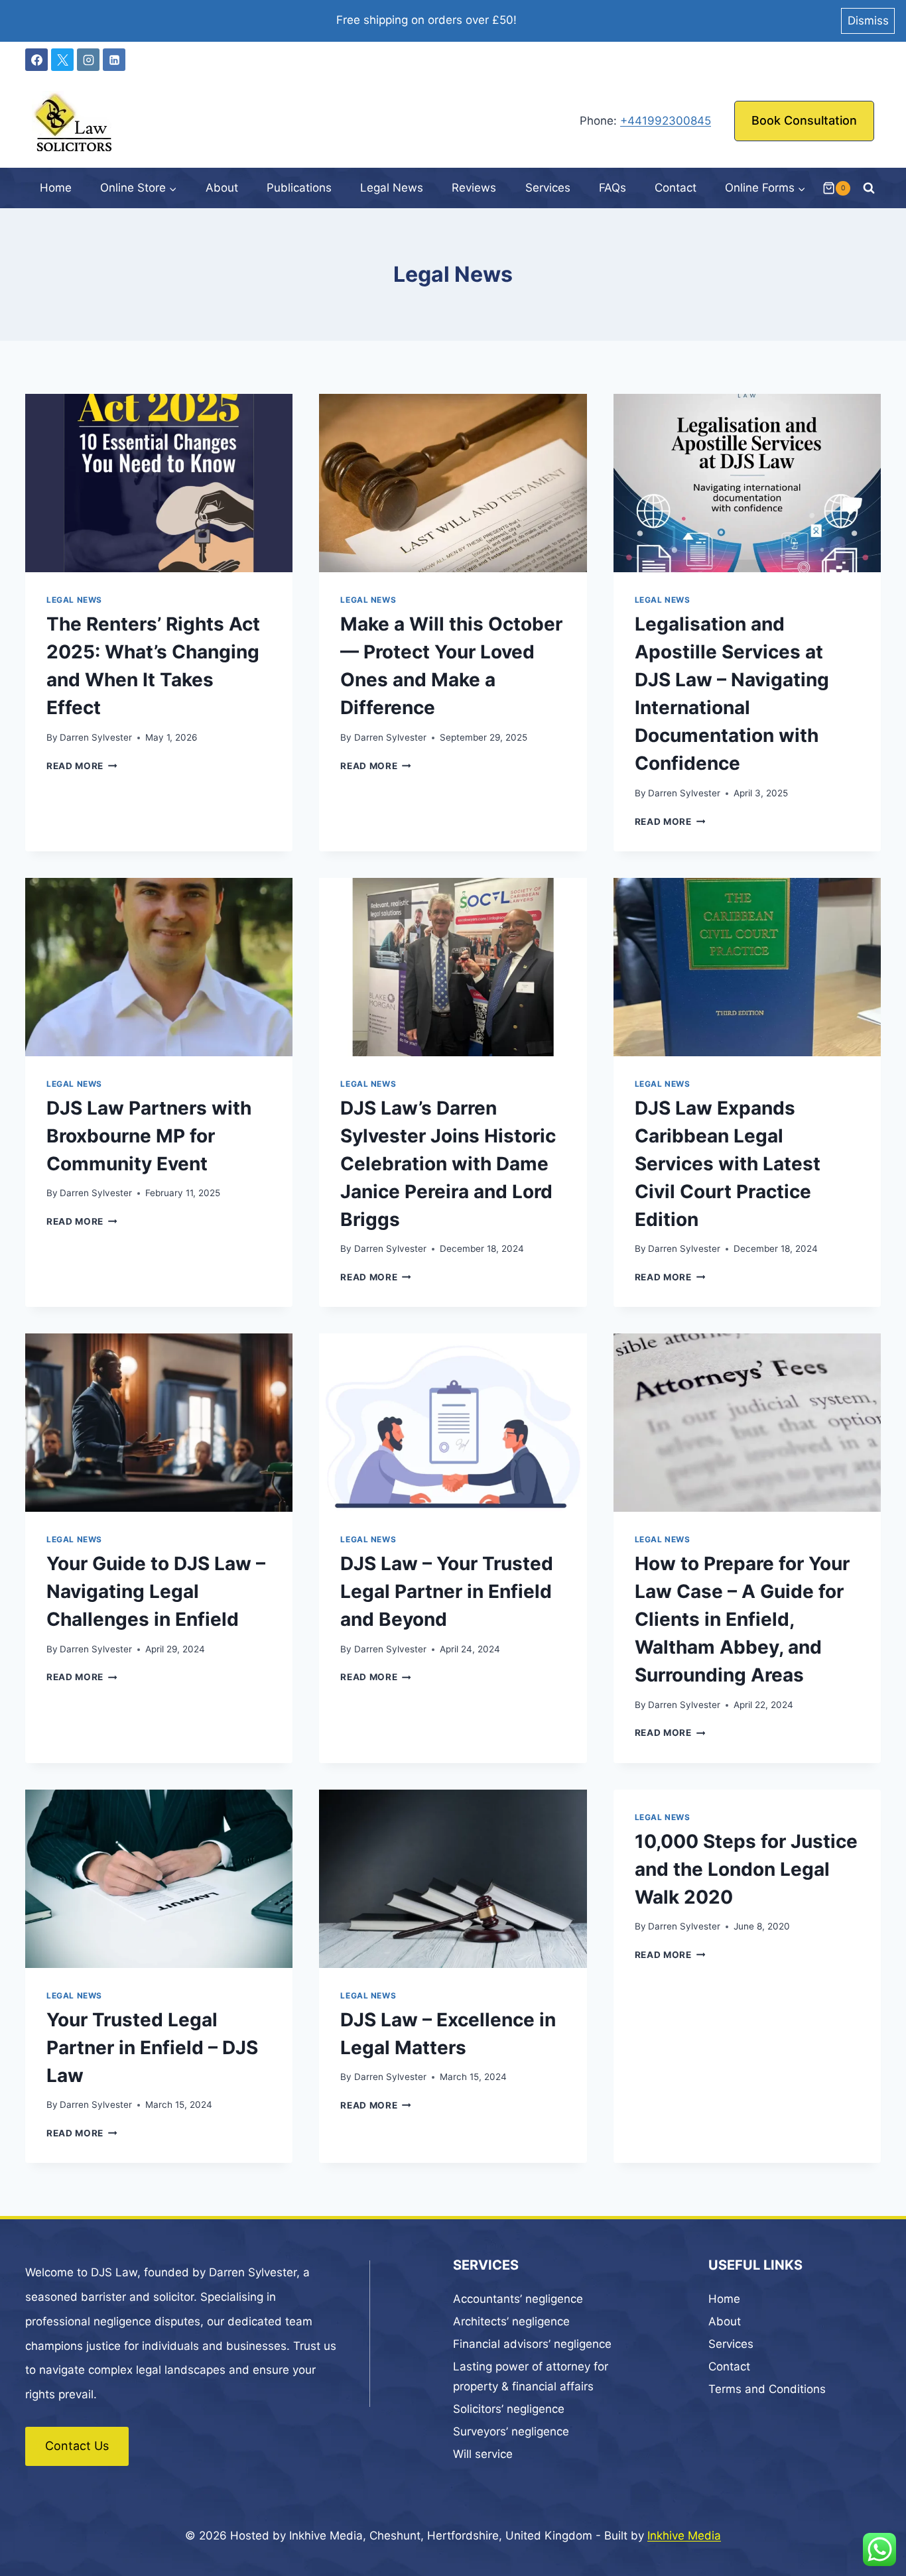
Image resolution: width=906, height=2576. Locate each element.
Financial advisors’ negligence (532, 2344)
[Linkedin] (114, 60)
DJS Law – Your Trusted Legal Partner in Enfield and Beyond (447, 1591)
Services (548, 188)
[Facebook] (36, 60)
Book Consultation (804, 120)
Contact (676, 188)
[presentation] (159, 483)
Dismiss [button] (868, 21)
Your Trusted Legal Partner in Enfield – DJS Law (152, 2048)
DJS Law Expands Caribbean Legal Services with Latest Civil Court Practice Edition (728, 1164)
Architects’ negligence (511, 2321)
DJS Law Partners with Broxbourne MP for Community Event (149, 1136)
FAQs (613, 188)
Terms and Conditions (767, 2389)
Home (56, 188)
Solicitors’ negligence (509, 2409)
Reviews (474, 188)
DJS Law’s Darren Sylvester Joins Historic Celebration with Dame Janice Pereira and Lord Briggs (448, 1164)
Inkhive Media (684, 2536)
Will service (483, 2454)
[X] (62, 60)
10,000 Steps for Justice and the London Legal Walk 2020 (746, 1869)
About (222, 188)
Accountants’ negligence (518, 2299)
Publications (299, 188)
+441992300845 (666, 121)
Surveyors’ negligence (511, 2431)
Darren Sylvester (96, 737)
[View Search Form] (869, 188)
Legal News (392, 188)
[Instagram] (88, 60)
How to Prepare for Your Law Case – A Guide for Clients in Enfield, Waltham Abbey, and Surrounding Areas (742, 1619)
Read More (82, 766)
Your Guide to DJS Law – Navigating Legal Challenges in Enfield (156, 1591)
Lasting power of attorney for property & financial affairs (531, 2377)
